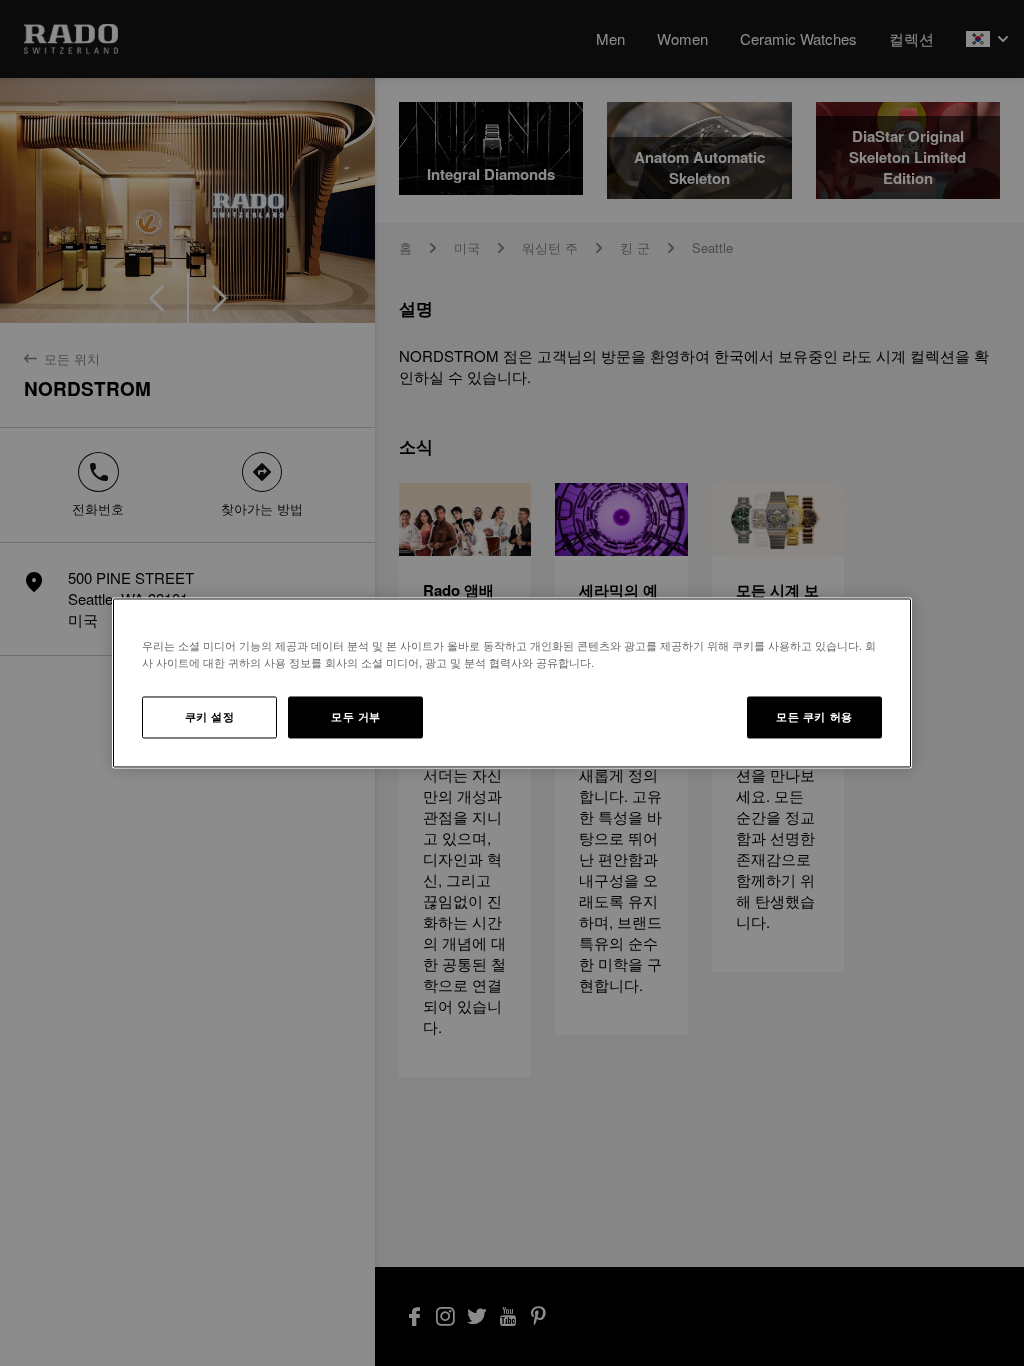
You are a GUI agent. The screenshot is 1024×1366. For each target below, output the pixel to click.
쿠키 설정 (210, 717)
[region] (512, 682)
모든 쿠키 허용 (814, 717)
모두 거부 (356, 717)
